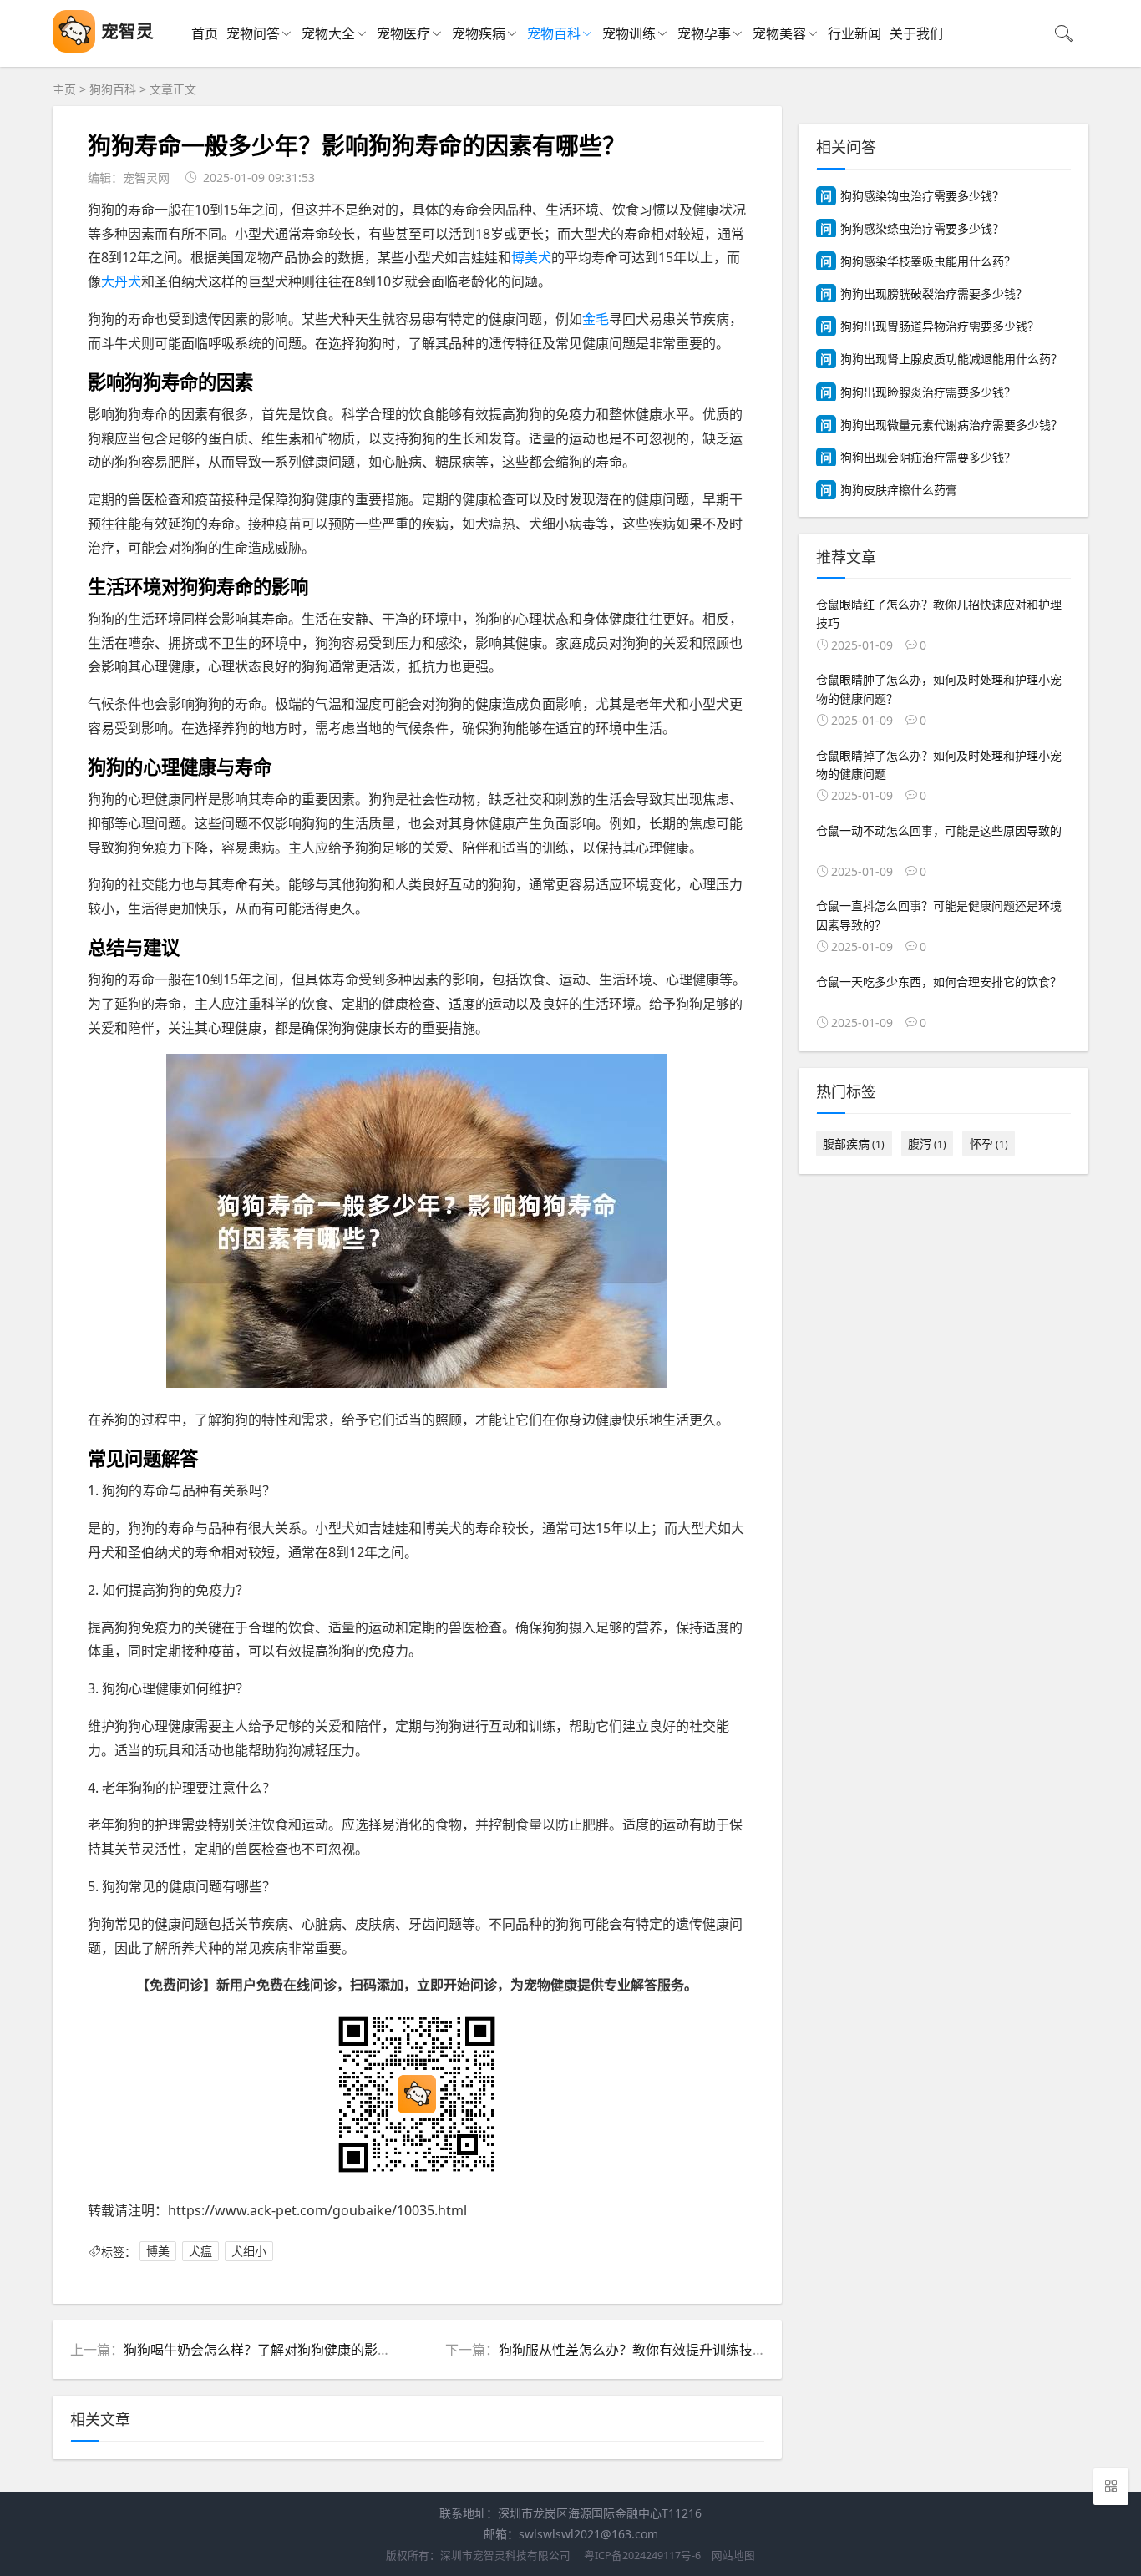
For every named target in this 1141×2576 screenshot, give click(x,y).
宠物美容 (779, 33)
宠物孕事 (704, 33)
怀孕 (989, 1144)
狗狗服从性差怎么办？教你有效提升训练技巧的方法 (652, 2350)
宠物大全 (328, 33)
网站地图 (733, 2556)
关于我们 (916, 33)
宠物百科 (554, 33)
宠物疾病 (479, 33)
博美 (158, 2252)
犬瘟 (200, 2252)
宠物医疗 (403, 33)
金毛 (596, 319)
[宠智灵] (74, 48)
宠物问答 (253, 33)
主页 (64, 89)
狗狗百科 (113, 89)
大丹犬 (121, 281)
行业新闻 (854, 33)
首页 (205, 33)
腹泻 (927, 1144)
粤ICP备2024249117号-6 (642, 2556)
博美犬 (531, 257)
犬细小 (249, 2252)
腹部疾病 (854, 1144)
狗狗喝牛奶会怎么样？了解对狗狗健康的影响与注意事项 (291, 2350)
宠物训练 (629, 33)
